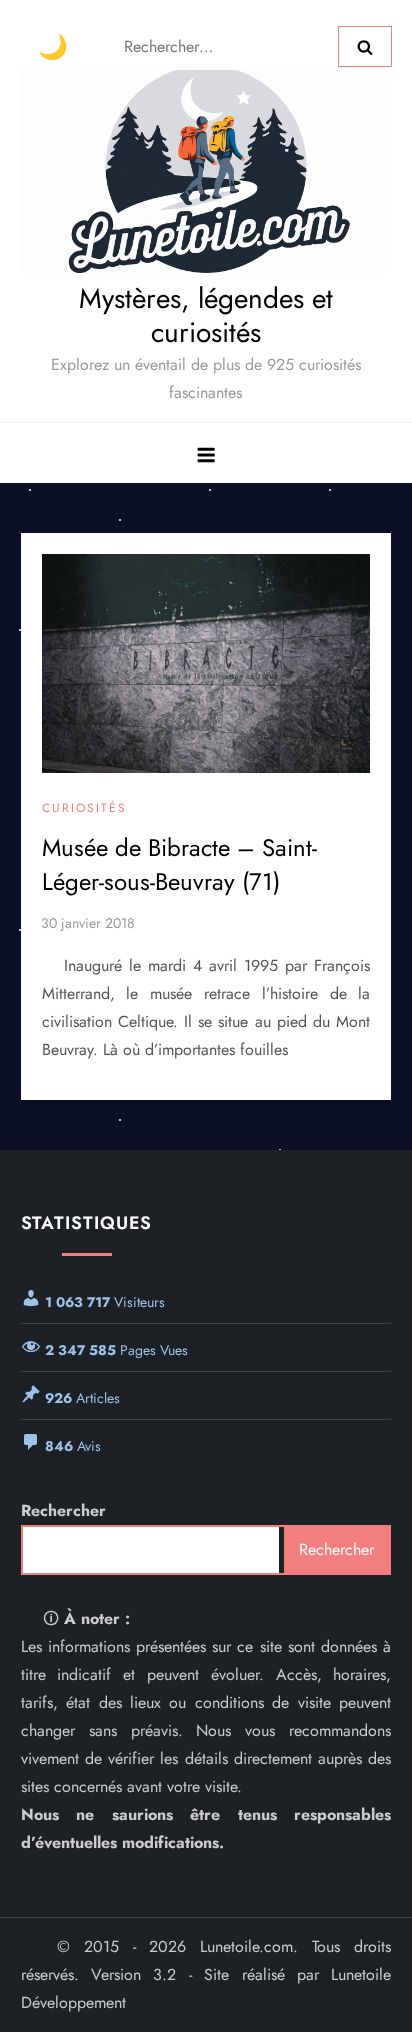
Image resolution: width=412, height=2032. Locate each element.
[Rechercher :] (224, 44)
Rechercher (63, 1510)
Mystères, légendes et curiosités (206, 315)
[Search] (365, 46)
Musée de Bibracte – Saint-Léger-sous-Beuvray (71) (179, 864)
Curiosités (84, 809)
